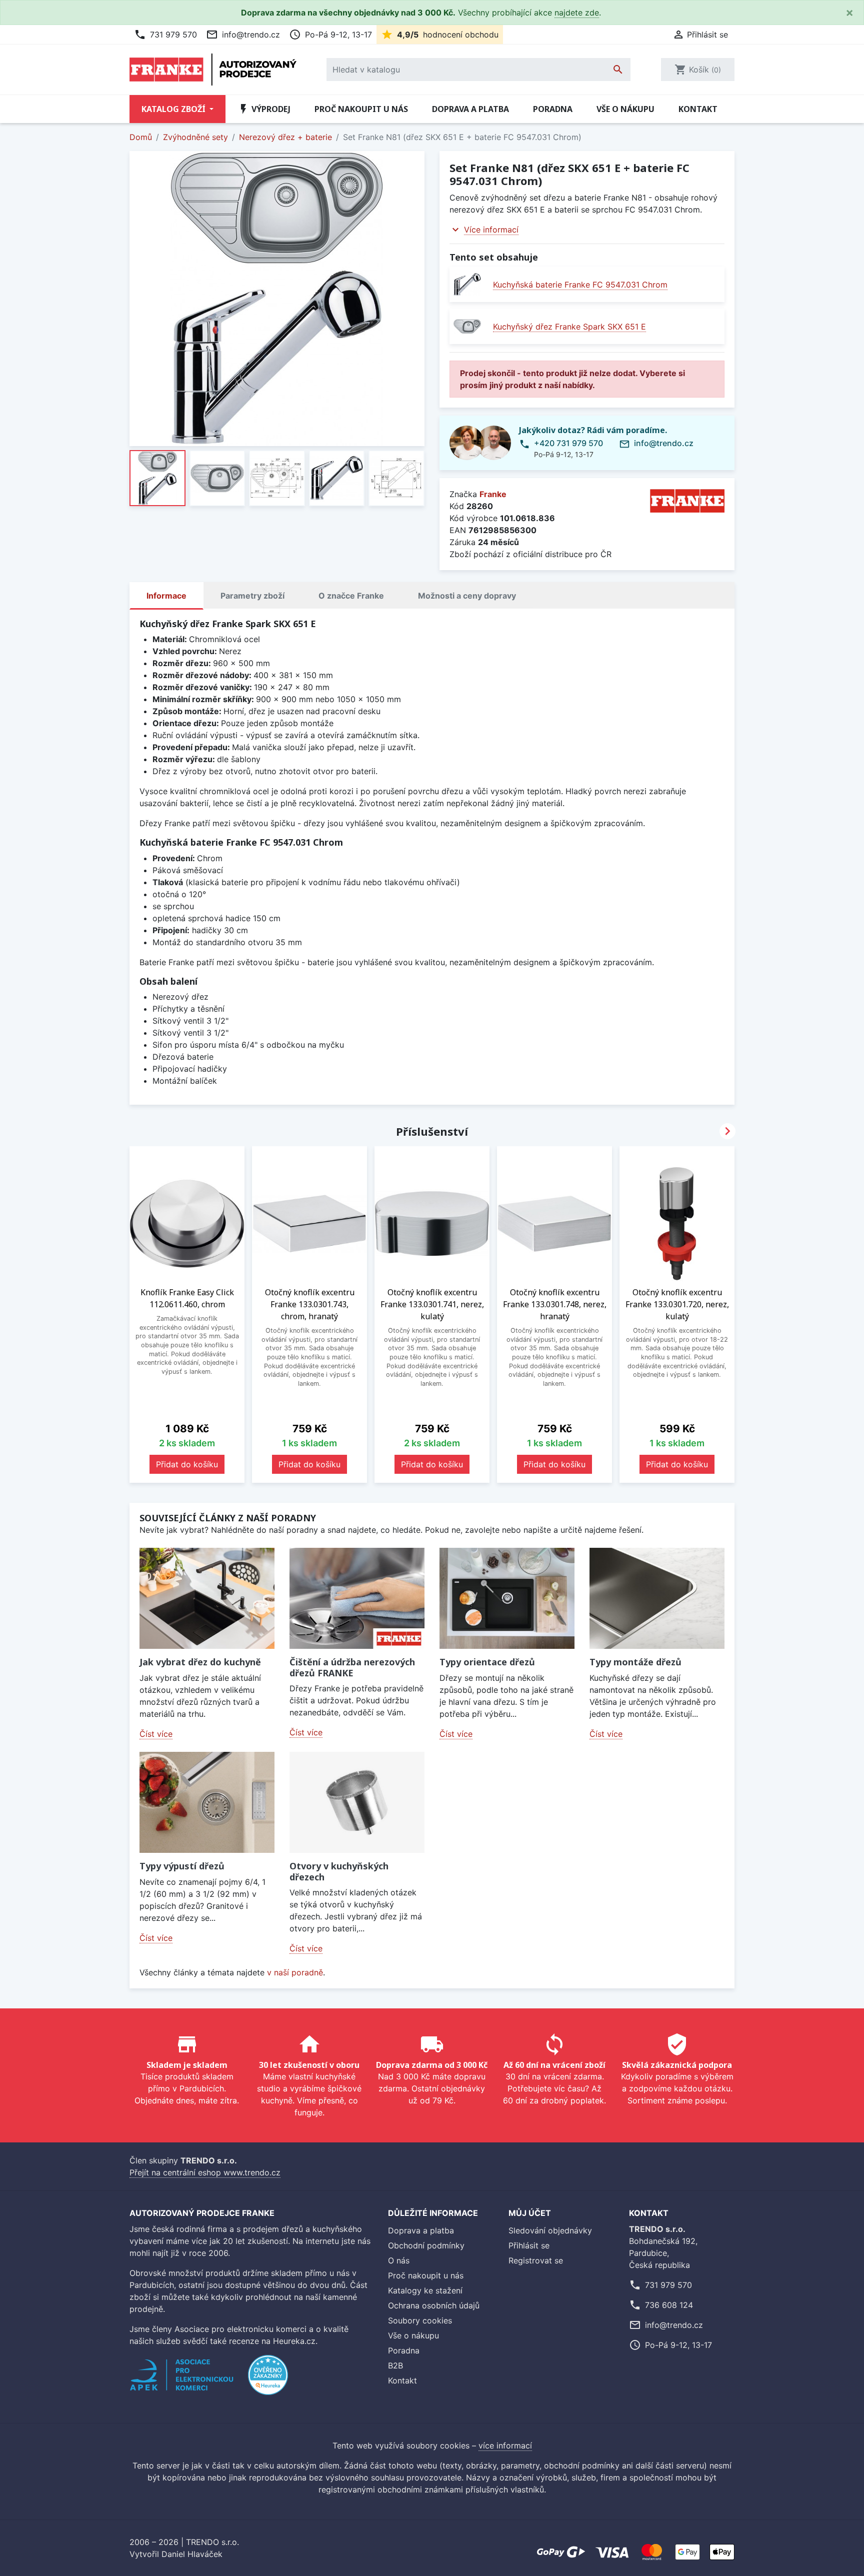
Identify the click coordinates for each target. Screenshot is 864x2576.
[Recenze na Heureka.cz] (268, 2380)
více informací (505, 2445)
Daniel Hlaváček (192, 2554)
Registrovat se (536, 2260)
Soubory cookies (420, 2320)
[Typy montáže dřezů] (657, 1599)
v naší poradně (295, 1972)
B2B (395, 2365)
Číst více (156, 1734)
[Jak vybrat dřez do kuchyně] (207, 1599)
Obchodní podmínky (426, 2245)
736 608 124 (669, 2305)
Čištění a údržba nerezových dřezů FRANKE (352, 1667)
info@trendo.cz (243, 35)
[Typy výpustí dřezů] (207, 1803)
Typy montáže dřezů (635, 1662)
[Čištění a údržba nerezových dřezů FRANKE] (357, 1599)
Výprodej (264, 109)
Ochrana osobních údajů (434, 2305)
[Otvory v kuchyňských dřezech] (357, 1803)
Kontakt (698, 109)
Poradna (553, 109)
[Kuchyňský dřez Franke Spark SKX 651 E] (467, 326)
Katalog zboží (174, 109)
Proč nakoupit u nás (361, 109)
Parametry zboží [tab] (252, 596)
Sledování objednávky (550, 2230)
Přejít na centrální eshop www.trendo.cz (205, 2172)
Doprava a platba (470, 109)
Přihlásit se (529, 2245)
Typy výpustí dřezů (182, 1866)
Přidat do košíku (187, 1464)
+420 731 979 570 (568, 443)
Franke (493, 494)
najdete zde (577, 13)
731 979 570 (165, 35)
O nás (399, 2260)
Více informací (491, 230)
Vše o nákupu (625, 109)
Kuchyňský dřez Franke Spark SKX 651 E (569, 327)
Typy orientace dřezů (487, 1662)
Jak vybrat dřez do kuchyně (200, 1662)
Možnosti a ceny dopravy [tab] (467, 596)
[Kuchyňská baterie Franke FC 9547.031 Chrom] (467, 284)
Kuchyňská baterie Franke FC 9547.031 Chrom (580, 285)
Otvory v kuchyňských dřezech (339, 1871)
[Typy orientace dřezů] (507, 1599)
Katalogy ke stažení (425, 2290)
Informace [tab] (166, 596)
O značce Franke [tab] (351, 596)
